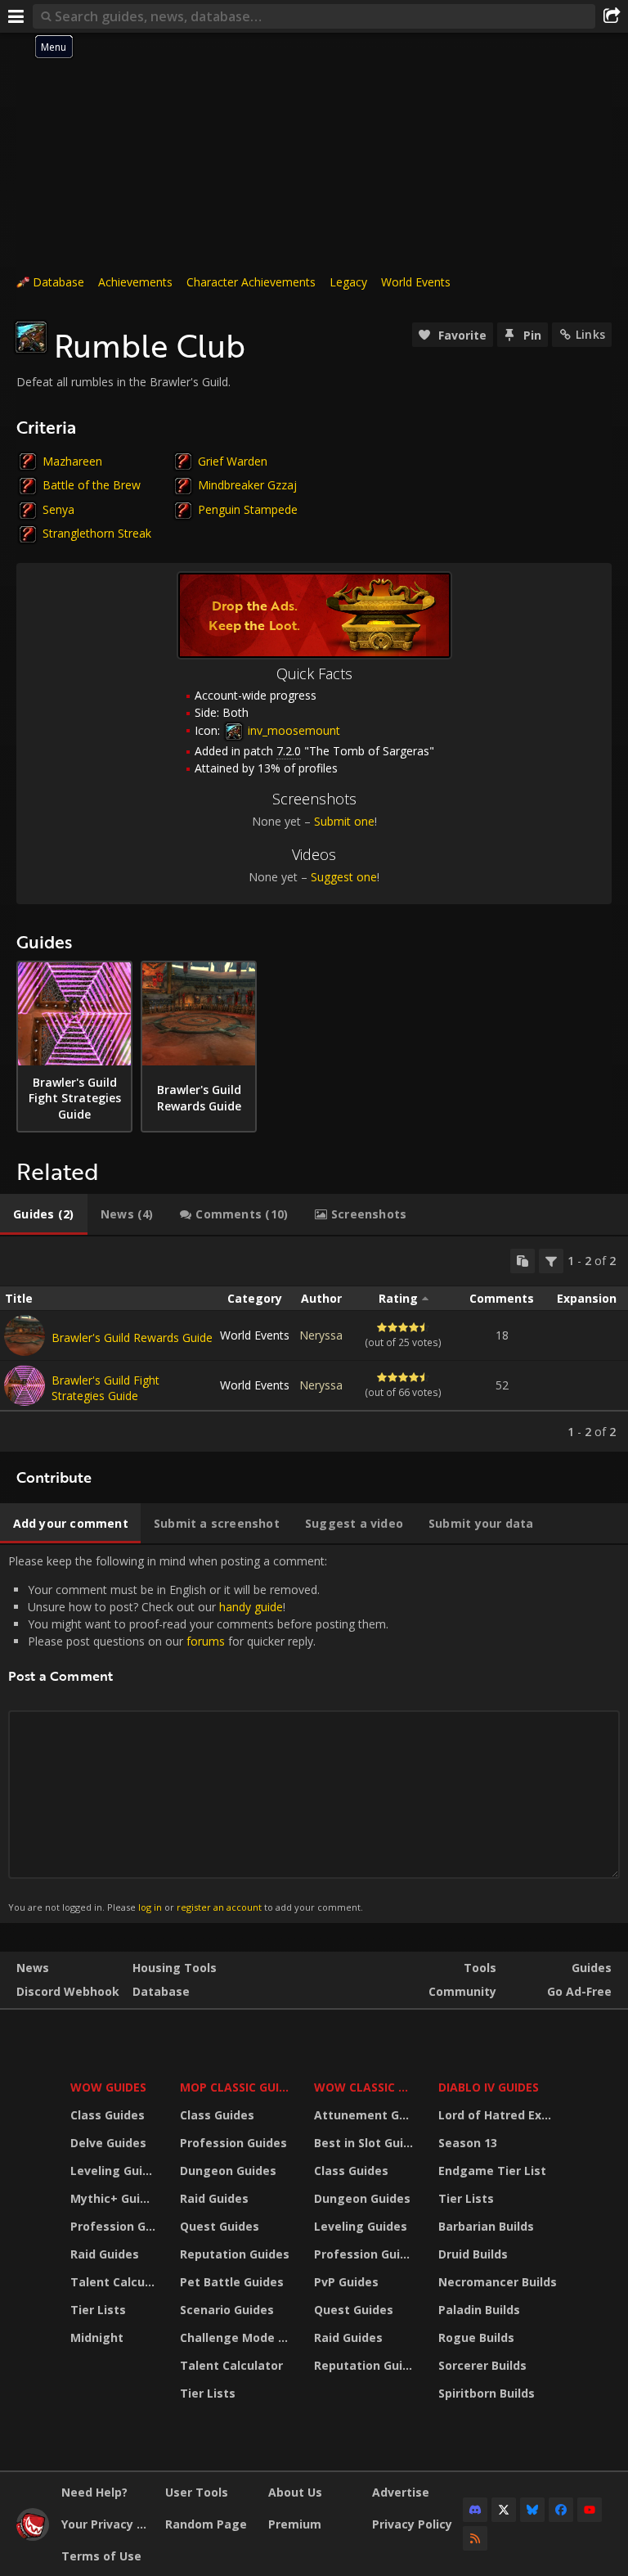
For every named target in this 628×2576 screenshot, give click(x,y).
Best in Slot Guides (366, 2143)
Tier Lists (98, 2310)
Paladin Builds (479, 2310)
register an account (219, 1907)
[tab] (44, 1214)
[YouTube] (590, 2510)
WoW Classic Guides (366, 2087)
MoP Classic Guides (237, 2087)
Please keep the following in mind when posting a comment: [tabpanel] (198, 1733)
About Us (295, 2492)
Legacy (348, 282)
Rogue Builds (476, 2337)
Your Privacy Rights (107, 2524)
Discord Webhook (68, 1991)
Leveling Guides (115, 2171)
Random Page (206, 2524)
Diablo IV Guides (489, 2087)
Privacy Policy (412, 2524)
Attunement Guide (366, 2115)
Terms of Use (101, 2556)
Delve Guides (108, 2143)
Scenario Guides (227, 2310)
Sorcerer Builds (482, 2365)
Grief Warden (233, 461)
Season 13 (468, 2143)
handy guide (251, 1607)
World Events (416, 282)
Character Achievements (251, 282)
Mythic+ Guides (115, 2198)
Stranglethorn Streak (97, 533)
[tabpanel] (314, 1344)
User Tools (197, 2492)
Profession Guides (115, 2226)
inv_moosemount (292, 730)
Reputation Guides (235, 2254)
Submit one (344, 821)
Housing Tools (175, 1968)
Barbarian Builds (486, 2226)
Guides (592, 1968)
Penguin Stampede (248, 509)
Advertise (401, 2492)
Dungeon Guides (228, 2171)
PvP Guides (346, 2282)
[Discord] (475, 2510)
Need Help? (94, 2492)
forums (206, 1641)
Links (590, 334)
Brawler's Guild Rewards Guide (132, 1338)
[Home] (33, 2536)
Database (58, 282)
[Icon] (31, 337)
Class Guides (108, 2115)
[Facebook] (561, 2510)
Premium (295, 2524)
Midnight (97, 2337)
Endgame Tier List (492, 2171)
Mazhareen (72, 461)
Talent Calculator (115, 2282)
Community (462, 1991)
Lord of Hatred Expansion (500, 2115)
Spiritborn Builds (487, 2393)
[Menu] (16, 16)
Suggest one (344, 877)
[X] (504, 2510)
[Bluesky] (532, 2510)
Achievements (135, 282)
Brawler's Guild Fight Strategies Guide (105, 1388)
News (33, 1968)
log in (150, 1907)
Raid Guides (105, 2254)
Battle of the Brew (92, 485)
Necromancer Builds (498, 2282)
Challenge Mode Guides (237, 2337)
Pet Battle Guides (232, 2282)
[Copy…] (523, 1261)
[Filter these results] (551, 1261)
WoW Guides (108, 2087)
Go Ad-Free (579, 1991)
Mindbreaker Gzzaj (247, 485)
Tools (480, 1968)
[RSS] (475, 2538)
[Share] (612, 16)
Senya (58, 509)
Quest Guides (220, 2226)
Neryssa (321, 1335)
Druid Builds (473, 2254)
